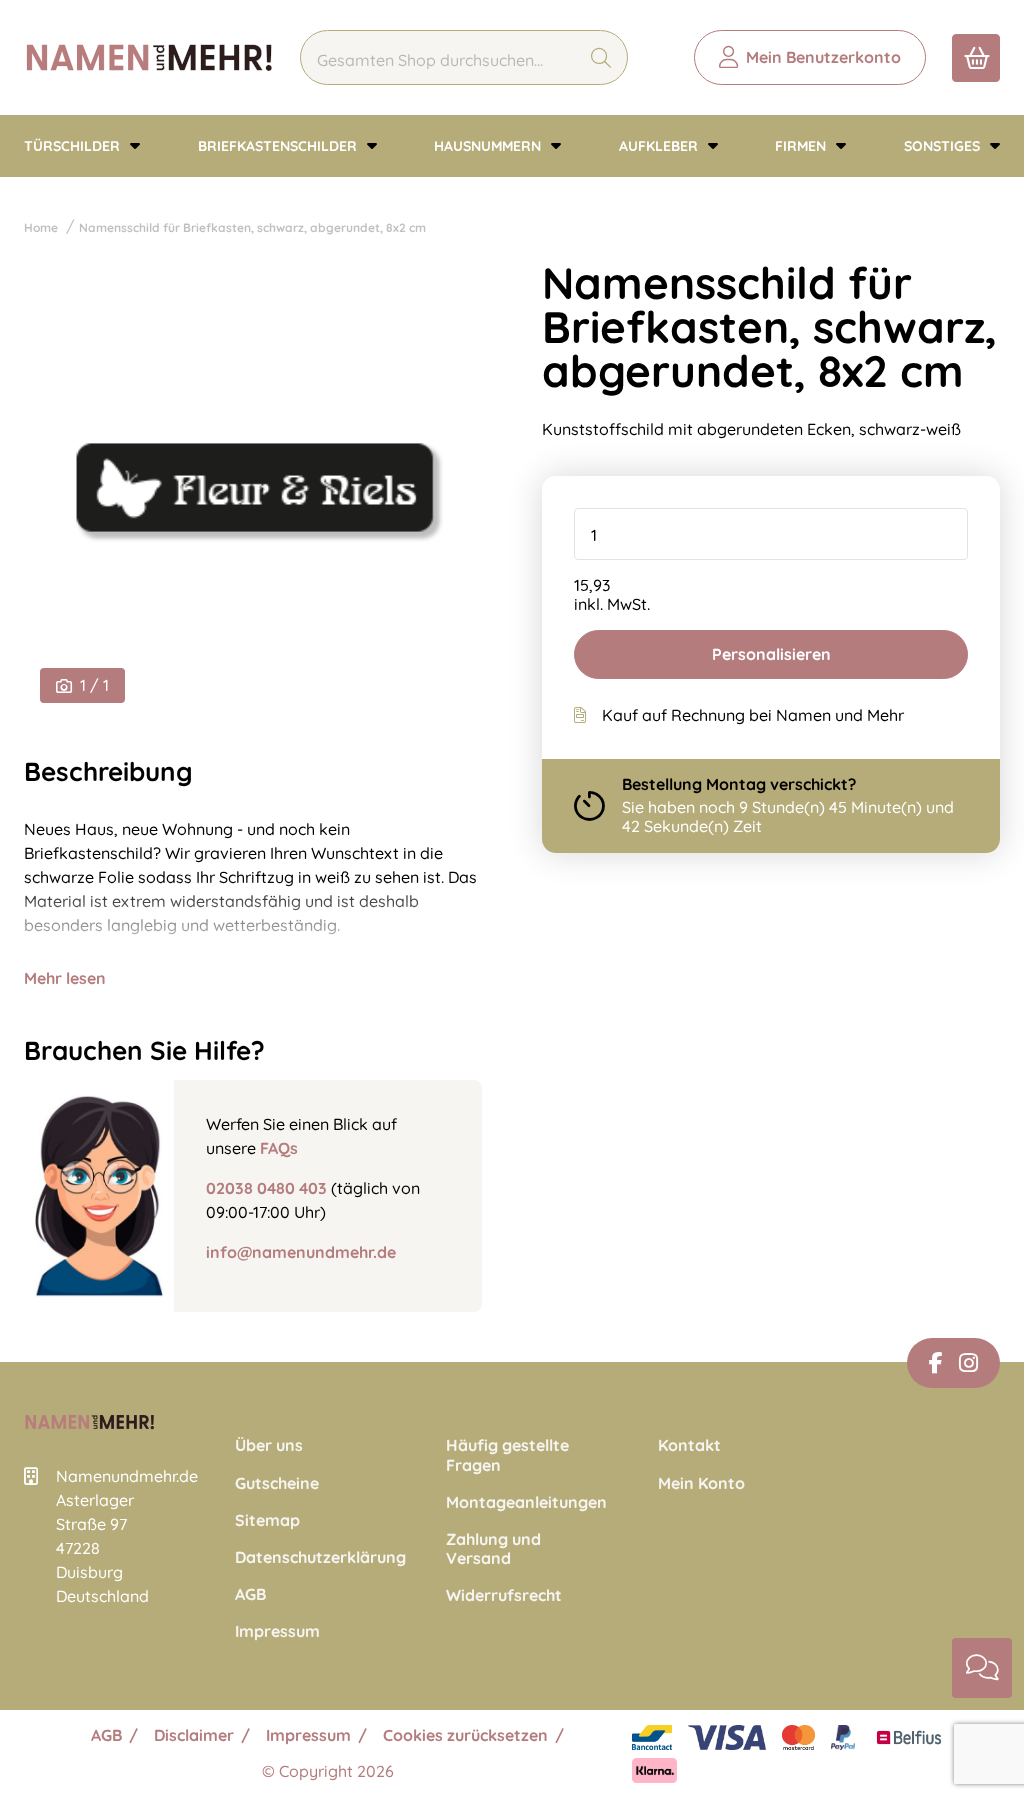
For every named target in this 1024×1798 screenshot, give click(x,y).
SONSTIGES (944, 146)
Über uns (269, 1445)
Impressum (277, 1631)
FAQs (279, 1148)
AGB (250, 1594)
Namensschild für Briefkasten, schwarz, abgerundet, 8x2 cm (252, 227)
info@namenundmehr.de (301, 1252)
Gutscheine (277, 1483)
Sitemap (267, 1520)
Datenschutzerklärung (300, 1557)
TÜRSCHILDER (74, 146)
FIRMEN (802, 146)
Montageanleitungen (511, 1502)
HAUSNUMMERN (489, 146)
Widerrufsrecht (504, 1595)
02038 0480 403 (266, 1188)
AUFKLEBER (660, 146)
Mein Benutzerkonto (823, 57)
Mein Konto (701, 1483)
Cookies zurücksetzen (465, 1735)
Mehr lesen (65, 978)
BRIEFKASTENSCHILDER (279, 146)
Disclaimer (194, 1735)
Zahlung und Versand (493, 1549)
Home (41, 227)
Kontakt (689, 1445)
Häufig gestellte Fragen (507, 1455)
